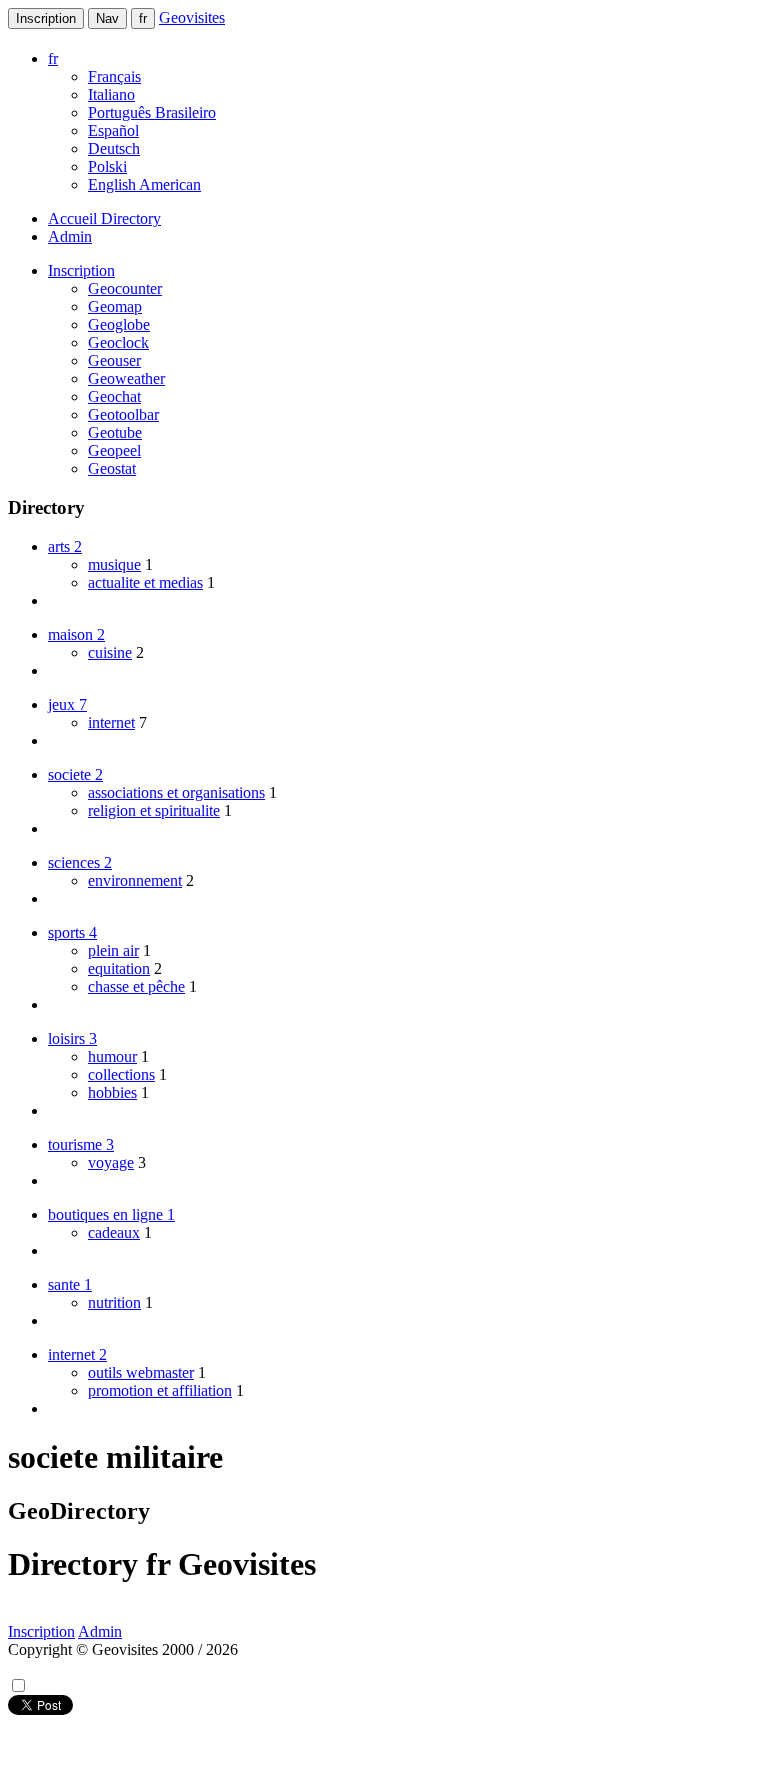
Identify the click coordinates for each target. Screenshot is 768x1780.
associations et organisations (176, 792)
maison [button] (76, 634)
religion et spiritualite (154, 810)
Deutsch (114, 148)
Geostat (112, 468)
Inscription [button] (81, 270)
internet (111, 722)
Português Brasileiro (152, 112)
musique (114, 564)
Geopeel (114, 450)
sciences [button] (80, 862)
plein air (113, 950)
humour (112, 1056)
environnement (135, 880)
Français (114, 76)
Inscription (46, 18)
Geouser (114, 360)
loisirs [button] (72, 1038)
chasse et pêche (136, 986)
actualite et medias (145, 582)
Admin (70, 236)
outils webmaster (141, 1372)
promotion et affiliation (160, 1390)
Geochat (114, 396)
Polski (107, 166)
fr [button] (53, 58)
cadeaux (114, 1232)
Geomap (115, 306)
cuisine (110, 652)
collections (121, 1074)
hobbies (112, 1092)
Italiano (111, 94)
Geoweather (126, 378)
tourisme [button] (81, 1144)
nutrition (114, 1302)
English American (144, 184)
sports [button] (72, 932)
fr (143, 18)
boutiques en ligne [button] (111, 1214)
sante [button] (70, 1284)
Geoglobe (119, 324)
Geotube (115, 432)
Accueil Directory (104, 218)
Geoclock (118, 342)
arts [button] (65, 546)
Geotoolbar (123, 414)
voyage (111, 1162)
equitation (119, 968)
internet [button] (77, 1354)
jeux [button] (67, 704)
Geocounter (125, 288)
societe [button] (75, 774)
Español (113, 130)
